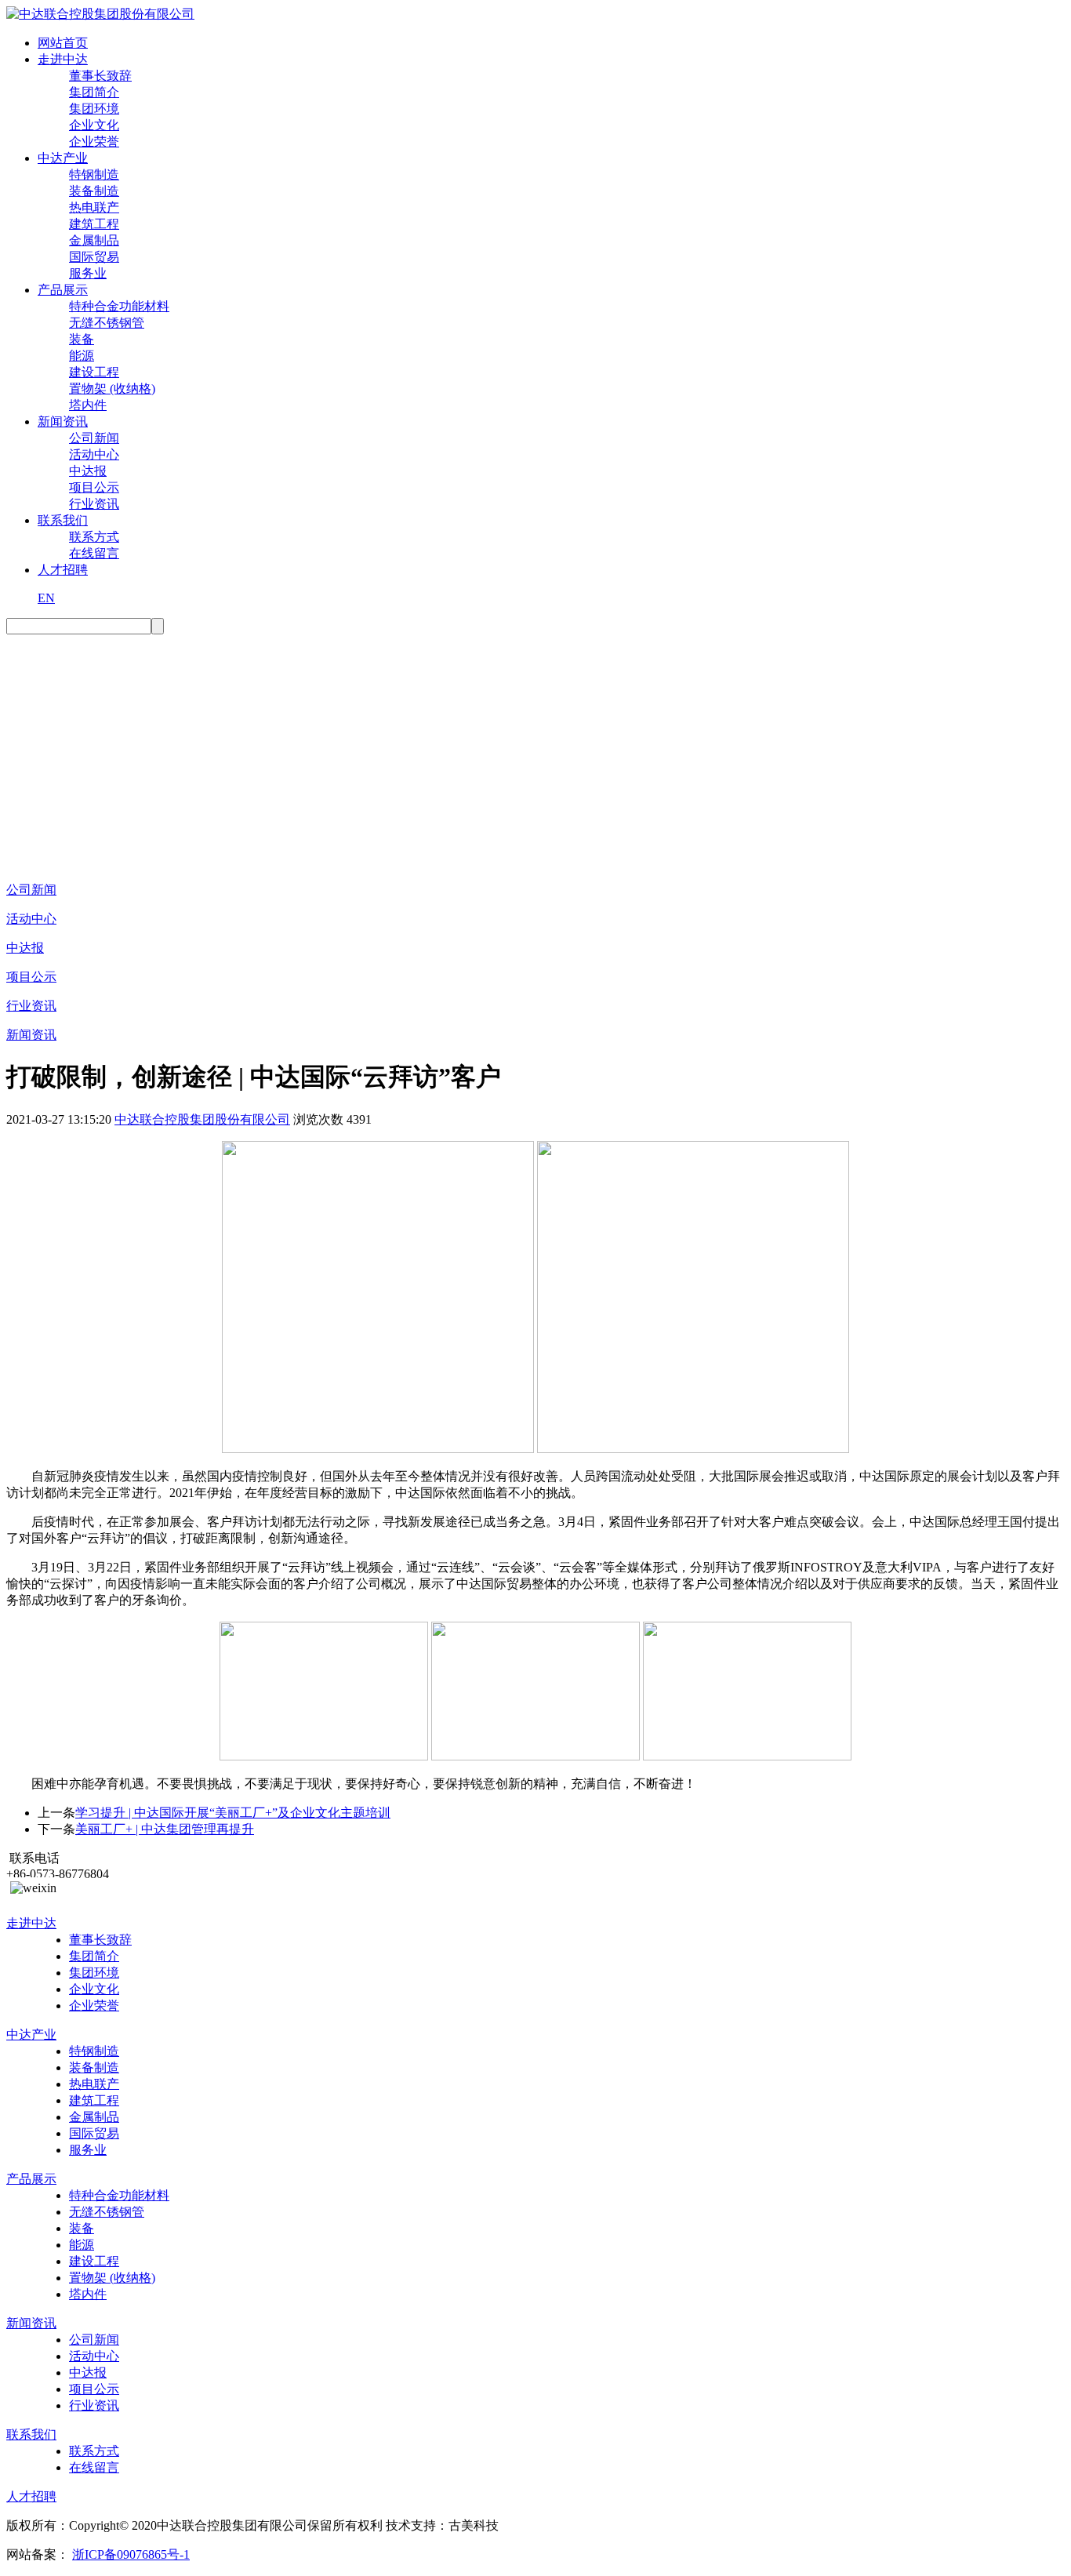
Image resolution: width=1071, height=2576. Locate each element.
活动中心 (94, 454)
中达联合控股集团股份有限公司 (202, 1119)
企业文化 (94, 125)
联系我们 (63, 520)
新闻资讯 (63, 421)
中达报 (88, 471)
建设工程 (94, 372)
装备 (82, 339)
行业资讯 (94, 504)
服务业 (88, 273)
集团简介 (94, 92)
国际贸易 (94, 257)
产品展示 (63, 290)
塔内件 (88, 405)
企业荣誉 (94, 142)
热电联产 (94, 207)
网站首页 (63, 43)
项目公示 (94, 487)
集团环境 (94, 109)
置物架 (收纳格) (112, 389)
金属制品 (94, 240)
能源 (82, 356)
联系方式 (94, 537)
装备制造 (94, 191)
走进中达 (63, 59)
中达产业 (63, 158)
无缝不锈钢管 (107, 323)
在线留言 (94, 553)
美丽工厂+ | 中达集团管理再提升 (165, 1829)
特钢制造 (94, 174)
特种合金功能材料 (119, 306)
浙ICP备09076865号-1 (131, 2554)
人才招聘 (63, 570)
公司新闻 (94, 438)
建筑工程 (94, 224)
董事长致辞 (100, 76)
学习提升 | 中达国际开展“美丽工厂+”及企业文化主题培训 (233, 1813)
